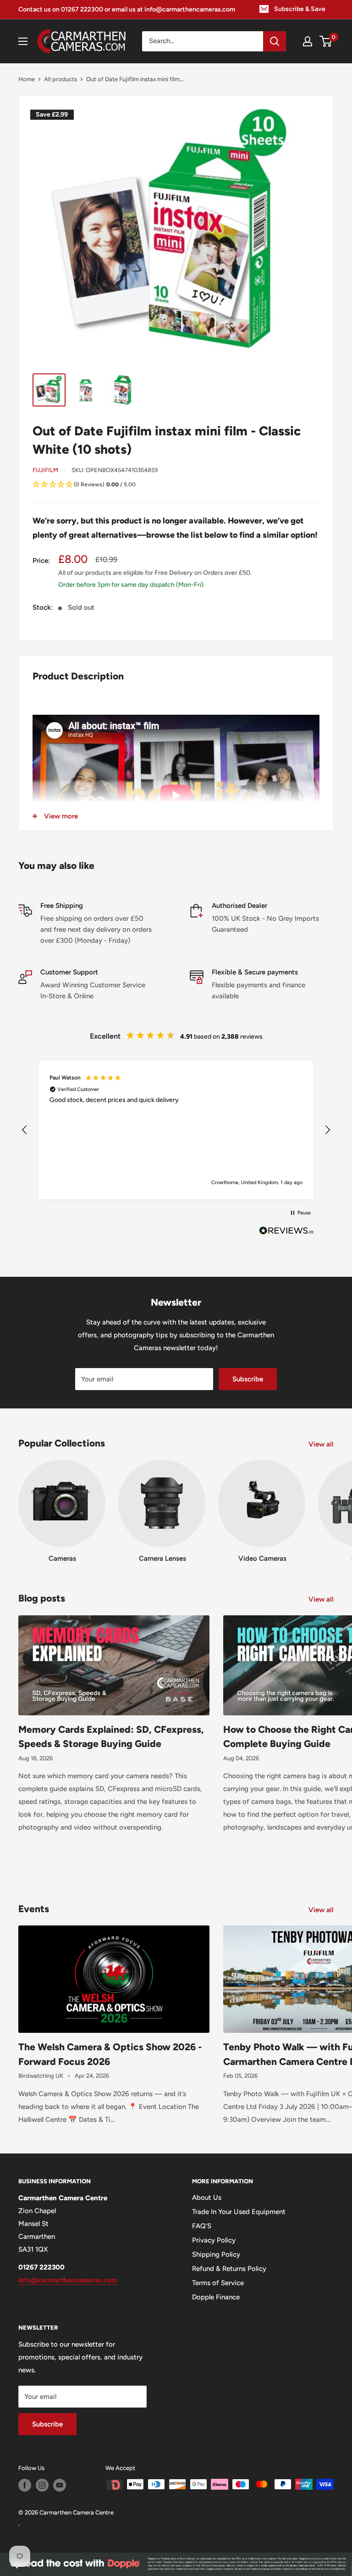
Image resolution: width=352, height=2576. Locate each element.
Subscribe (248, 1379)
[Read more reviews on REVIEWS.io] (286, 1233)
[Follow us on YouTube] (60, 2485)
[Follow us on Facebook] (25, 2485)
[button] (176, 485)
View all (322, 1444)
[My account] (308, 41)
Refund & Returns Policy (229, 2269)
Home (27, 79)
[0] (326, 41)
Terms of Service (218, 2283)
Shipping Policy (216, 2254)
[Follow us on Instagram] (42, 2485)
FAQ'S (202, 2226)
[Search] (275, 41)
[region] (176, 1130)
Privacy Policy (214, 2240)
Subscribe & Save (300, 9)
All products (60, 79)
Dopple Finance (216, 2297)
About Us (207, 2198)
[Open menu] (23, 41)
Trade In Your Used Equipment (239, 2212)
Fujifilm (45, 470)
